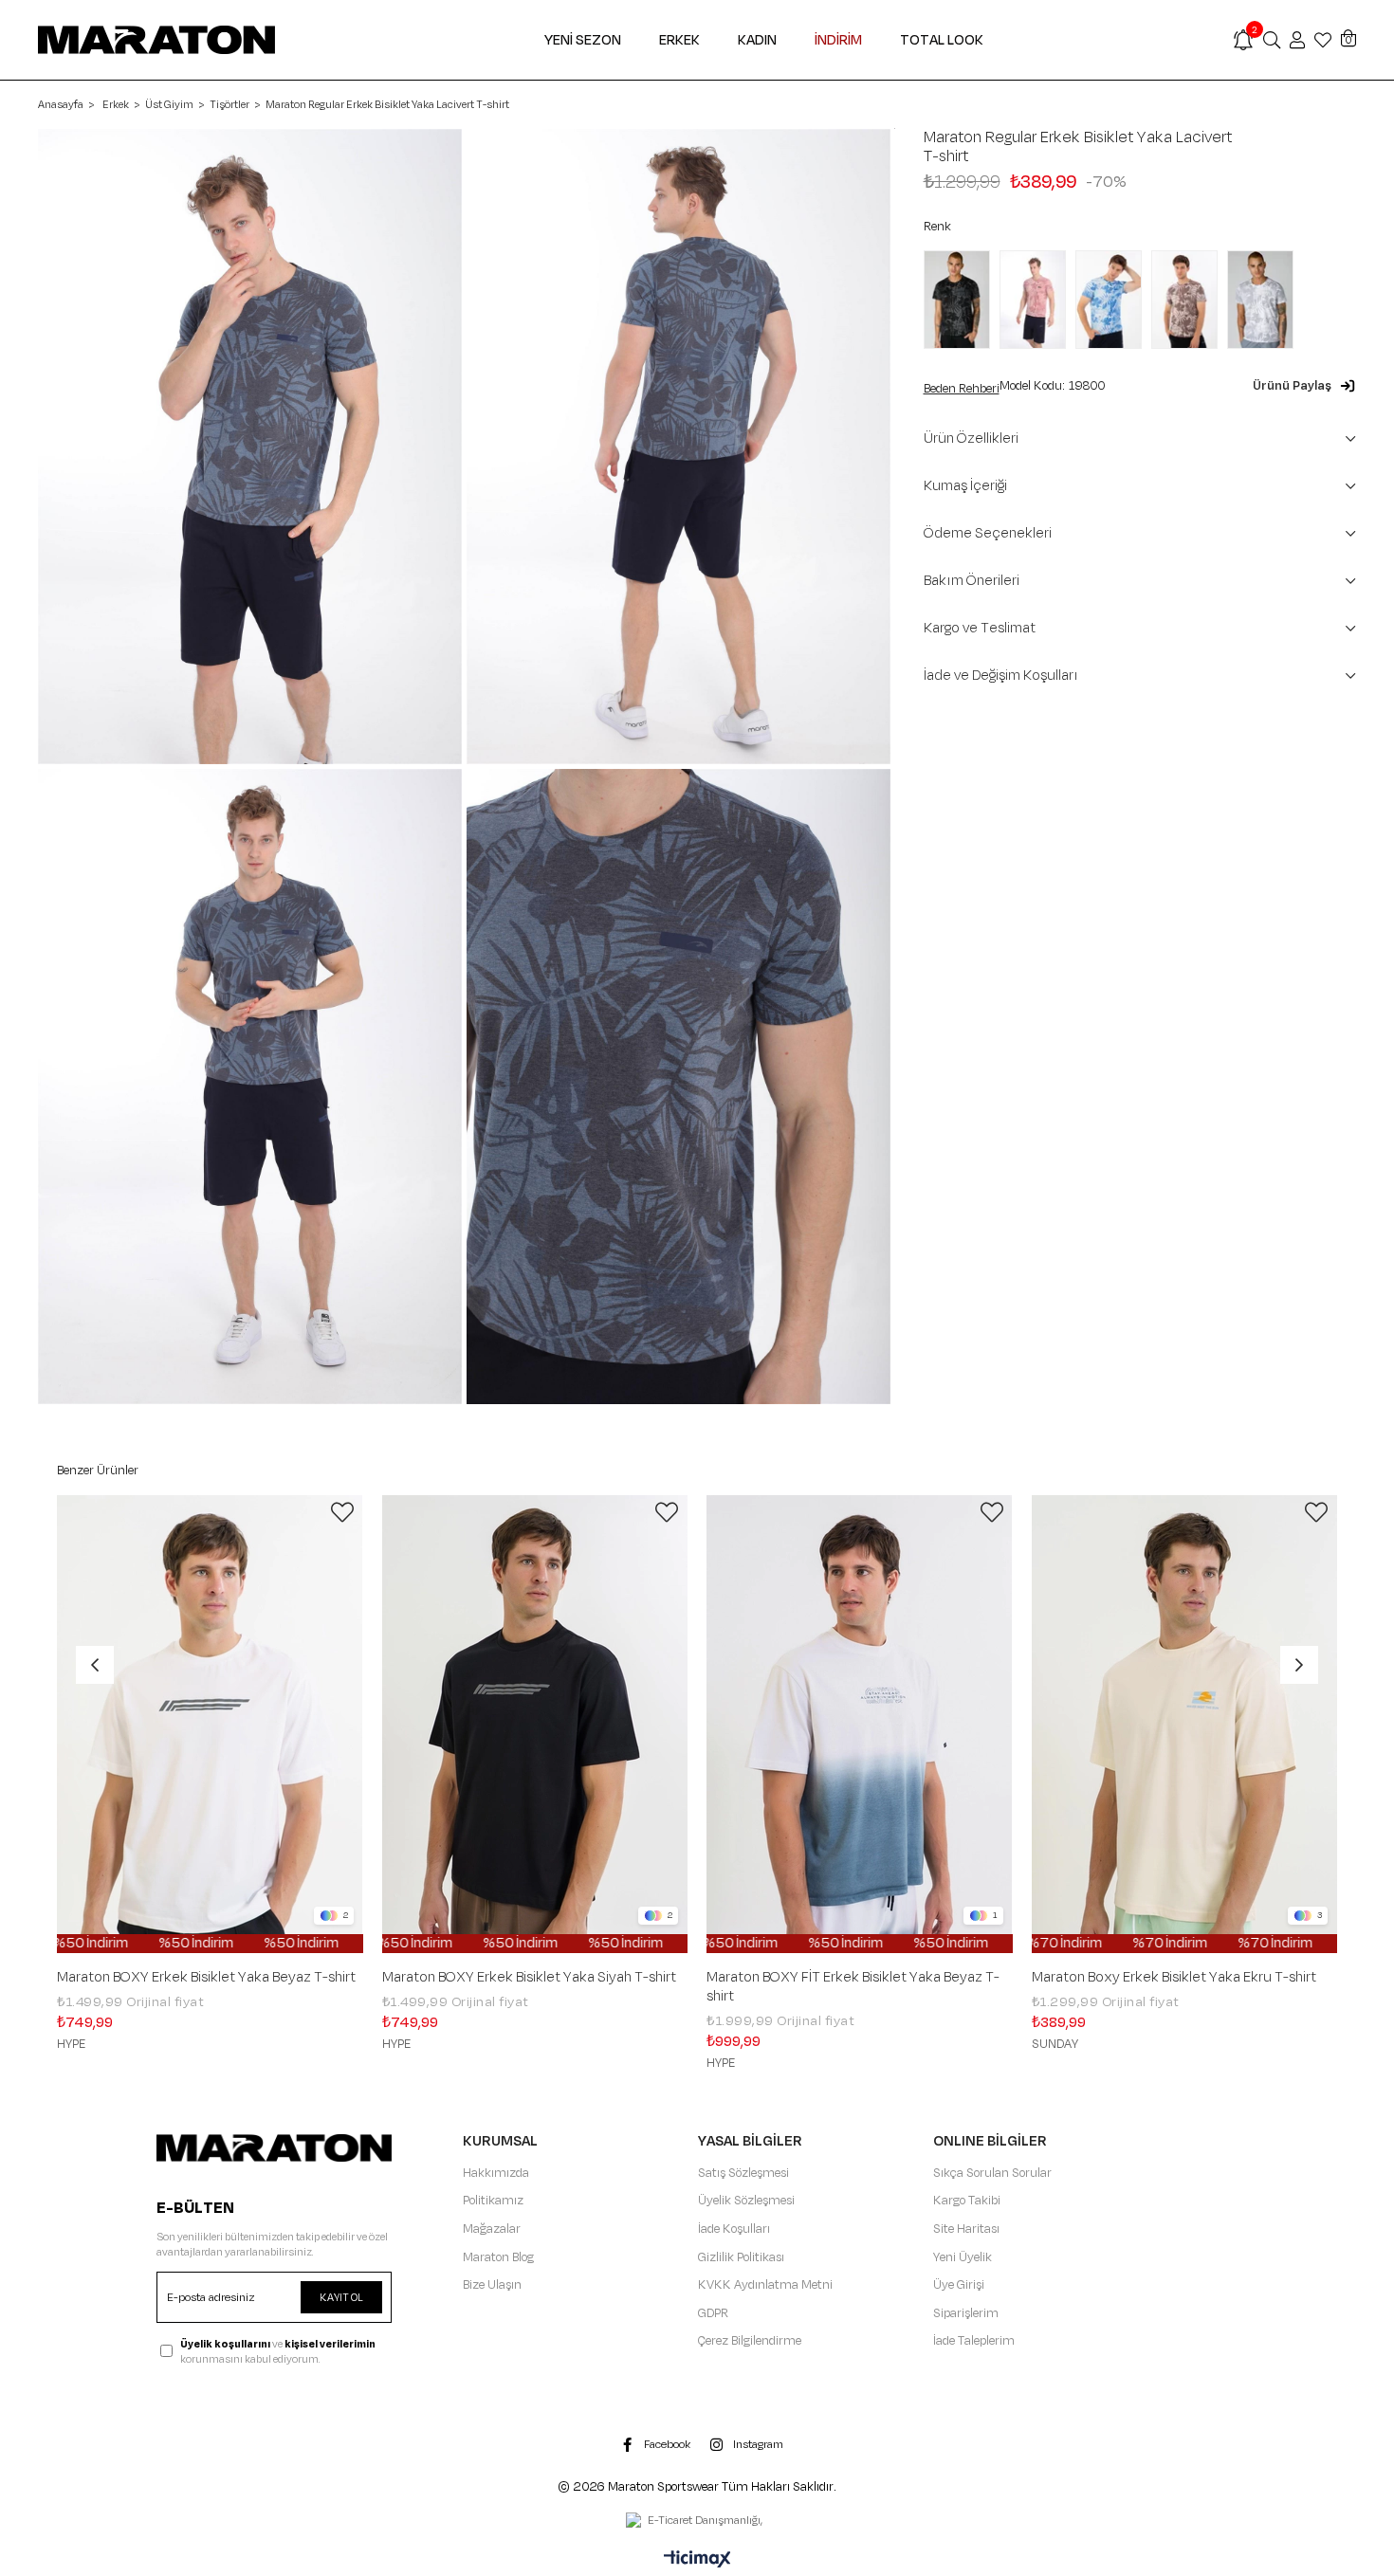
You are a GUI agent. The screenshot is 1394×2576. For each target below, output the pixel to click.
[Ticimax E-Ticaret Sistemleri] (697, 2561)
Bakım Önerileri (972, 581)
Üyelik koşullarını (225, 2344)
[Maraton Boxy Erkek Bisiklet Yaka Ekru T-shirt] (1185, 1724)
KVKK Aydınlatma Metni (765, 2285)
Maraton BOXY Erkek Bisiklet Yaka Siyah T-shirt (529, 1978)
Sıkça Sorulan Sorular (992, 2173)
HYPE (71, 2044)
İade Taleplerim (974, 2341)
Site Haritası (966, 2229)
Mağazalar (492, 2229)
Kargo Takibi (967, 2201)
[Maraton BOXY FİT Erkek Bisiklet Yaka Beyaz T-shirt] (860, 1724)
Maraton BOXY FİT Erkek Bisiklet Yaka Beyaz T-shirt (853, 1987)
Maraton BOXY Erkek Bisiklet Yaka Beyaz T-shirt (206, 1978)
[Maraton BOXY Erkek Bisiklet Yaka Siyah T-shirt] (535, 1724)
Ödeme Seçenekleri (988, 533)
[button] (1304, 386)
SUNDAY (1055, 2044)
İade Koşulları (734, 2229)
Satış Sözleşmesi (743, 2173)
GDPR (713, 2313)
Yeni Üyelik (963, 2257)
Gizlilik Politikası (741, 2257)
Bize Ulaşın (492, 2285)
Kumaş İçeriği (965, 486)
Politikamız (493, 2201)
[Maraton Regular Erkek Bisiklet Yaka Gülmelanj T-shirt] (1037, 300)
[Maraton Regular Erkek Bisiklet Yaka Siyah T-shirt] (962, 300)
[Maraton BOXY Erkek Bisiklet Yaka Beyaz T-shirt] (210, 1724)
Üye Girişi (959, 2285)
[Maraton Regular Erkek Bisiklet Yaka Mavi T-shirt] (1113, 300)
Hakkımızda (496, 2173)
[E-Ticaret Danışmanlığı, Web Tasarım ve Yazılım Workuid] (697, 2522)
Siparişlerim (966, 2313)
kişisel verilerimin (330, 2344)
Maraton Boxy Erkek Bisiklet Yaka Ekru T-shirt (1174, 1978)
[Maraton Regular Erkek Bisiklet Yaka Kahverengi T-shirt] (1189, 300)
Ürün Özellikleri (971, 438)
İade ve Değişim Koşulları (1001, 676)
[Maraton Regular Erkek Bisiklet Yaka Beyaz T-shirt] (1265, 300)
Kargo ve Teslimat (980, 628)
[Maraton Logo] (274, 2148)
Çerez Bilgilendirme (750, 2341)
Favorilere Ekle (342, 1512)
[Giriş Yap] (1297, 40)
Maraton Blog (498, 2257)
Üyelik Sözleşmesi (746, 2201)
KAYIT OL (341, 2297)
